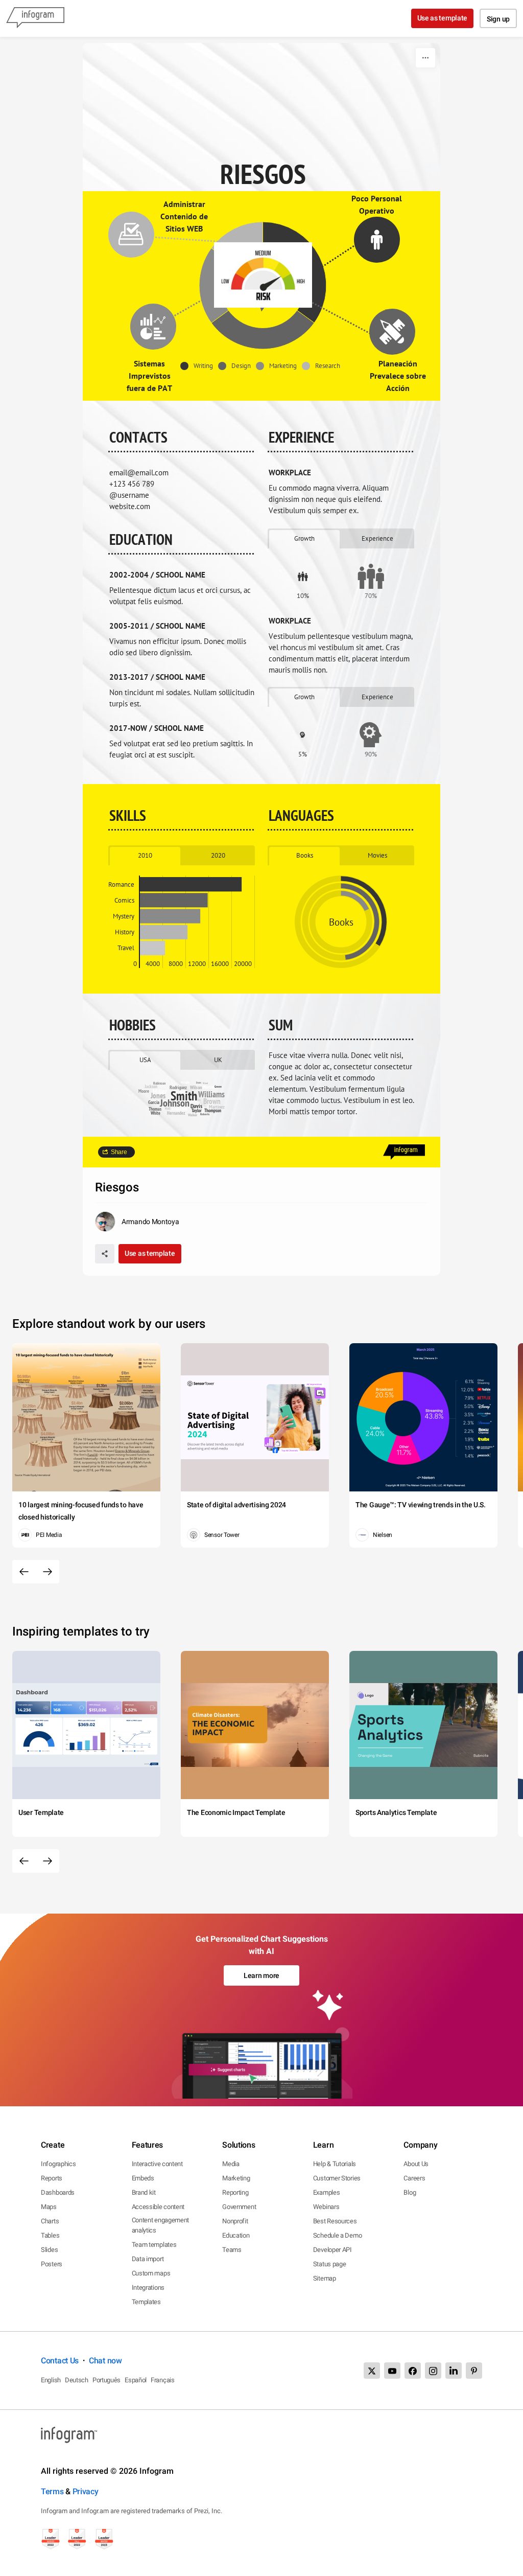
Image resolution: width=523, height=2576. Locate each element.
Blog (410, 2192)
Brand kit (144, 2192)
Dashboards (58, 2192)
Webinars (326, 2207)
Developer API (332, 2250)
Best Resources (335, 2221)
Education (236, 2235)
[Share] (105, 1254)
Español (136, 2380)
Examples (327, 2192)
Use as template (443, 18)
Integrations (148, 2287)
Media (231, 2164)
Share (119, 1152)
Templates (146, 2302)
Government (239, 2207)
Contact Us (60, 2361)
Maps (49, 2207)
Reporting (235, 2192)
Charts (50, 2221)
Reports (52, 2178)
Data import (148, 2259)
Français (163, 2380)
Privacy (86, 2491)
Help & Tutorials (335, 2164)
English (51, 2380)
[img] (191, 884)
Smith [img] (184, 1096)
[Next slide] (47, 1572)
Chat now (105, 2361)
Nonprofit (235, 2221)
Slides (49, 2250)
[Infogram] (35, 18)
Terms (52, 2491)
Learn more (261, 1975)
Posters (52, 2264)
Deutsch (77, 2380)
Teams (232, 2250)
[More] (425, 58)
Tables (50, 2235)
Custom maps (151, 2273)
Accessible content (158, 2207)
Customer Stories (337, 2178)
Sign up (498, 19)
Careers (414, 2178)
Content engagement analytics (161, 2225)
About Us (416, 2164)
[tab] (304, 538)
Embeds (143, 2178)
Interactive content (157, 2164)
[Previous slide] (24, 1572)
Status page (330, 2264)
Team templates (154, 2245)
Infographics (58, 2164)
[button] (199, 366)
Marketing (236, 2178)
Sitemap (325, 2278)
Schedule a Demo (338, 2235)
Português (106, 2380)
